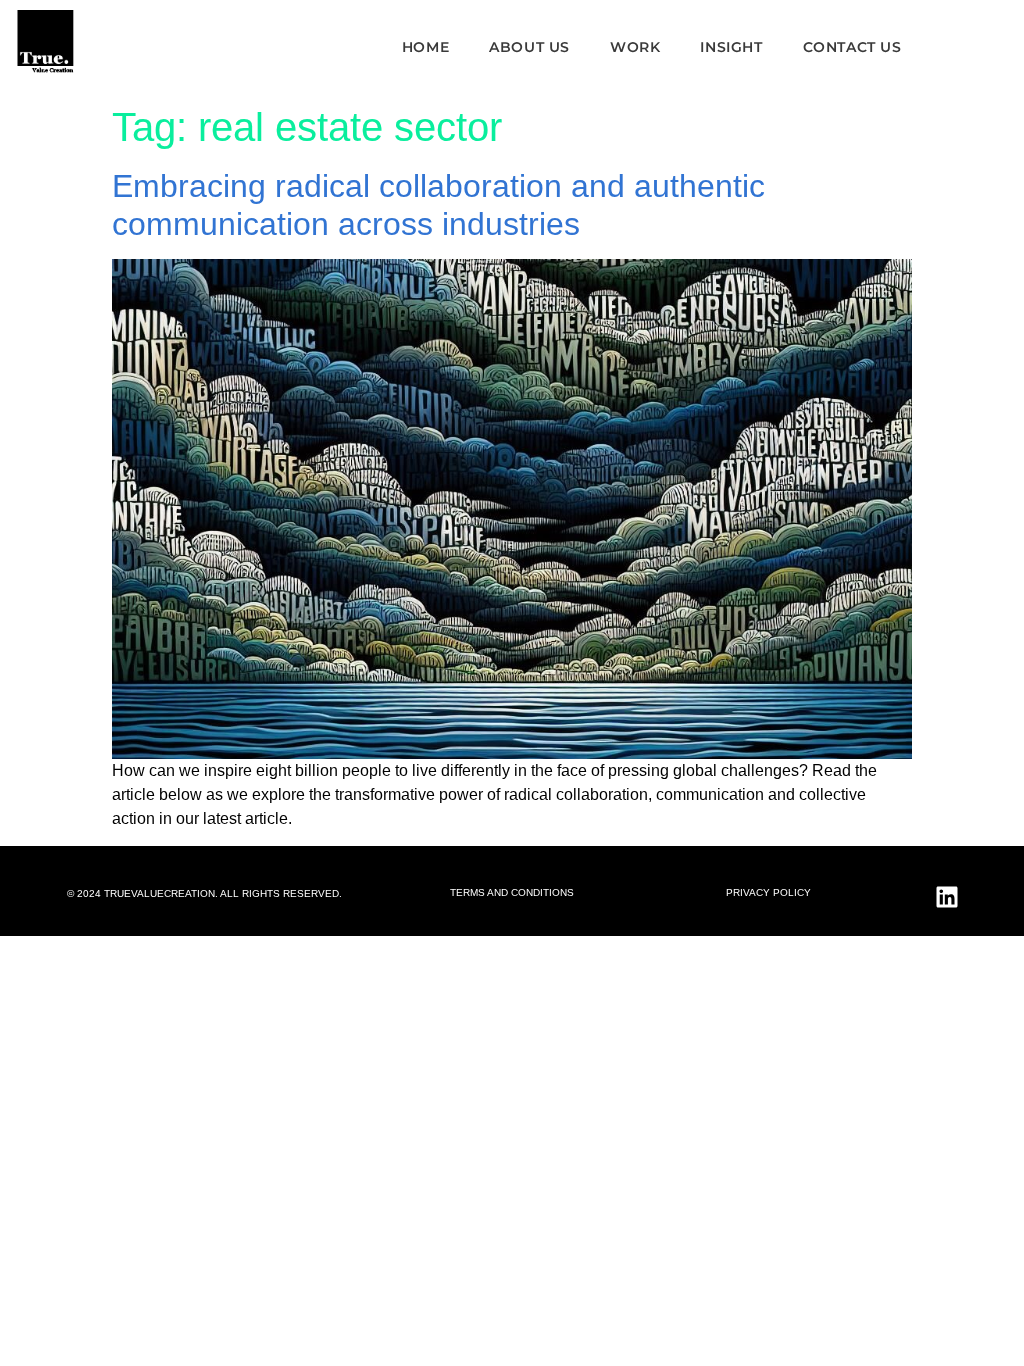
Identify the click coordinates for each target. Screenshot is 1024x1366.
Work (635, 47)
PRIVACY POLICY (768, 892)
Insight (731, 47)
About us (529, 47)
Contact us (852, 47)
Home (425, 47)
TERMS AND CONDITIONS (512, 892)
